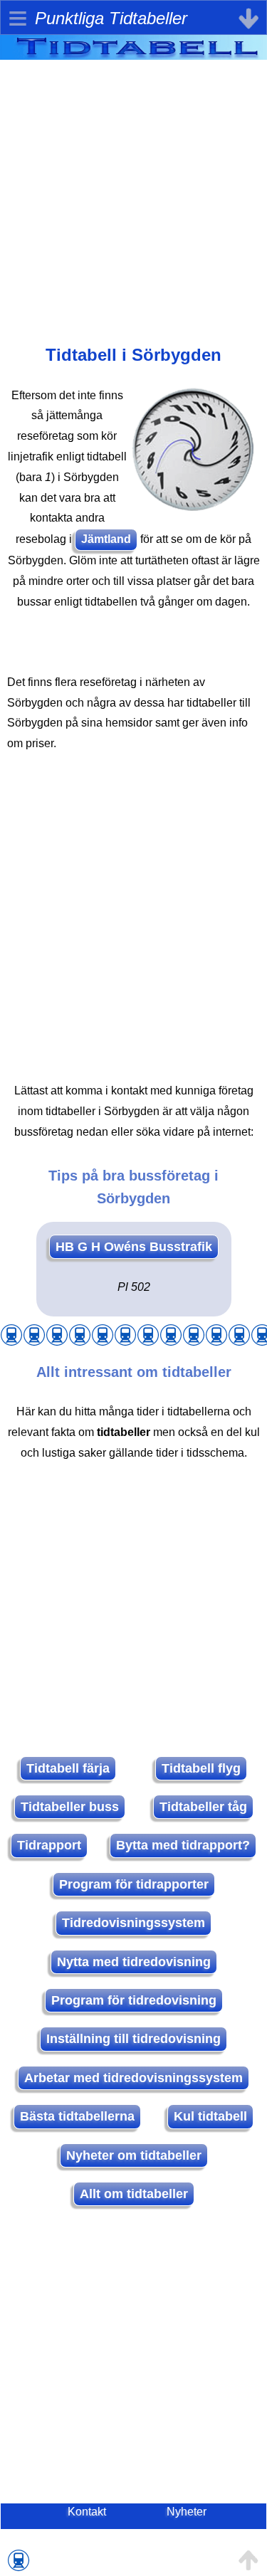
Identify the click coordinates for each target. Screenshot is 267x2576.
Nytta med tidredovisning (134, 1962)
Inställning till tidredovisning (133, 2039)
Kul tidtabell (210, 2116)
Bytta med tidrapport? (183, 1845)
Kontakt (87, 2512)
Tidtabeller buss (70, 1807)
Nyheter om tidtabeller (134, 2155)
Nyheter (187, 2512)
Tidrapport (49, 1845)
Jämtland (106, 539)
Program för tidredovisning (134, 2000)
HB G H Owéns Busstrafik (134, 1247)
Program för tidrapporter (134, 1884)
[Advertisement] (133, 193)
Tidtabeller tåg (203, 1807)
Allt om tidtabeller (134, 2194)
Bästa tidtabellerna (77, 2116)
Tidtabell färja (68, 1768)
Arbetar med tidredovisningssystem (133, 2078)
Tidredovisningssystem (133, 1923)
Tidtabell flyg (201, 1768)
